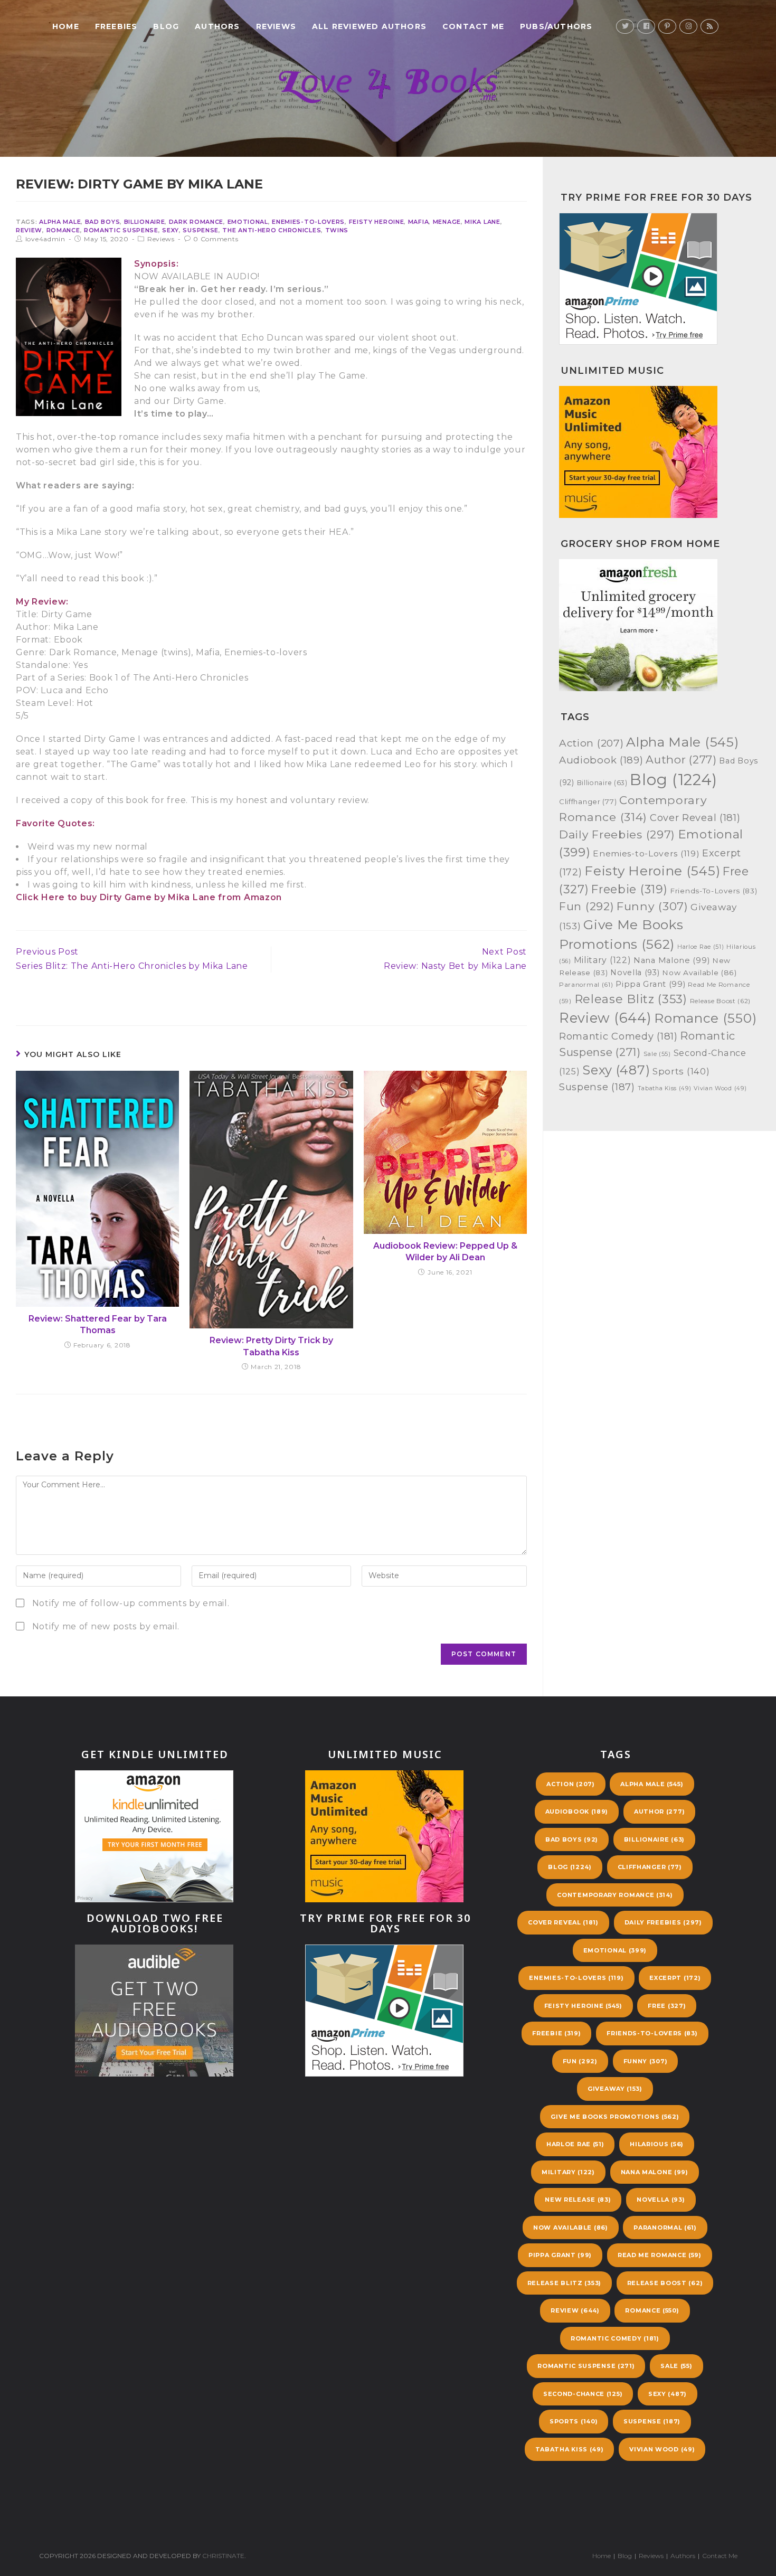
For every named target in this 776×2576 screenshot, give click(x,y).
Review (29, 230)
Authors (683, 2556)
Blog (674, 780)
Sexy (171, 230)
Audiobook (601, 760)
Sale (657, 1054)
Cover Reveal (695, 818)
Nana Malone (671, 960)
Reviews (161, 239)
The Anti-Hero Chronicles (272, 230)
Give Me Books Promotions (615, 2117)
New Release (578, 2200)
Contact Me (720, 2556)
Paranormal (586, 985)
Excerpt (675, 1978)
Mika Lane (482, 222)
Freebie (629, 889)
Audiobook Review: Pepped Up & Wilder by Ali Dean (445, 1252)
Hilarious (657, 2144)
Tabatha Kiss (665, 1088)
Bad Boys (103, 222)
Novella (635, 973)
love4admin (45, 239)
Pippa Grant (650, 984)
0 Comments (216, 239)
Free (667, 2006)
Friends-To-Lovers (713, 891)
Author (681, 759)
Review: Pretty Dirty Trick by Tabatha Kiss (271, 1346)
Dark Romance (196, 222)
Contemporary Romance (615, 1895)
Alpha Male (60, 222)
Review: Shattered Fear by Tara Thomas (98, 1324)
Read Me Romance (660, 2255)
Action (591, 743)
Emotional (248, 222)
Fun (586, 906)
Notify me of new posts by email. (106, 1626)
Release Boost (721, 1001)
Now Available (699, 973)
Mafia (419, 222)
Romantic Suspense (121, 230)
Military (603, 960)
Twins (337, 230)
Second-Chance (583, 2394)
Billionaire (145, 222)
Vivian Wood (720, 1088)
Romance (63, 230)
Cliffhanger (588, 801)
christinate (223, 2556)
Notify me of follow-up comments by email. (131, 1603)
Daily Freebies (617, 834)
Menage (447, 222)
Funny (652, 906)
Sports (681, 1071)
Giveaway (615, 2089)
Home (602, 2556)
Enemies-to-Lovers (308, 222)
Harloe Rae (701, 947)
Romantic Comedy (618, 1036)
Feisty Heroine (377, 222)
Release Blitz (631, 999)
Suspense (201, 230)
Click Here (40, 897)
